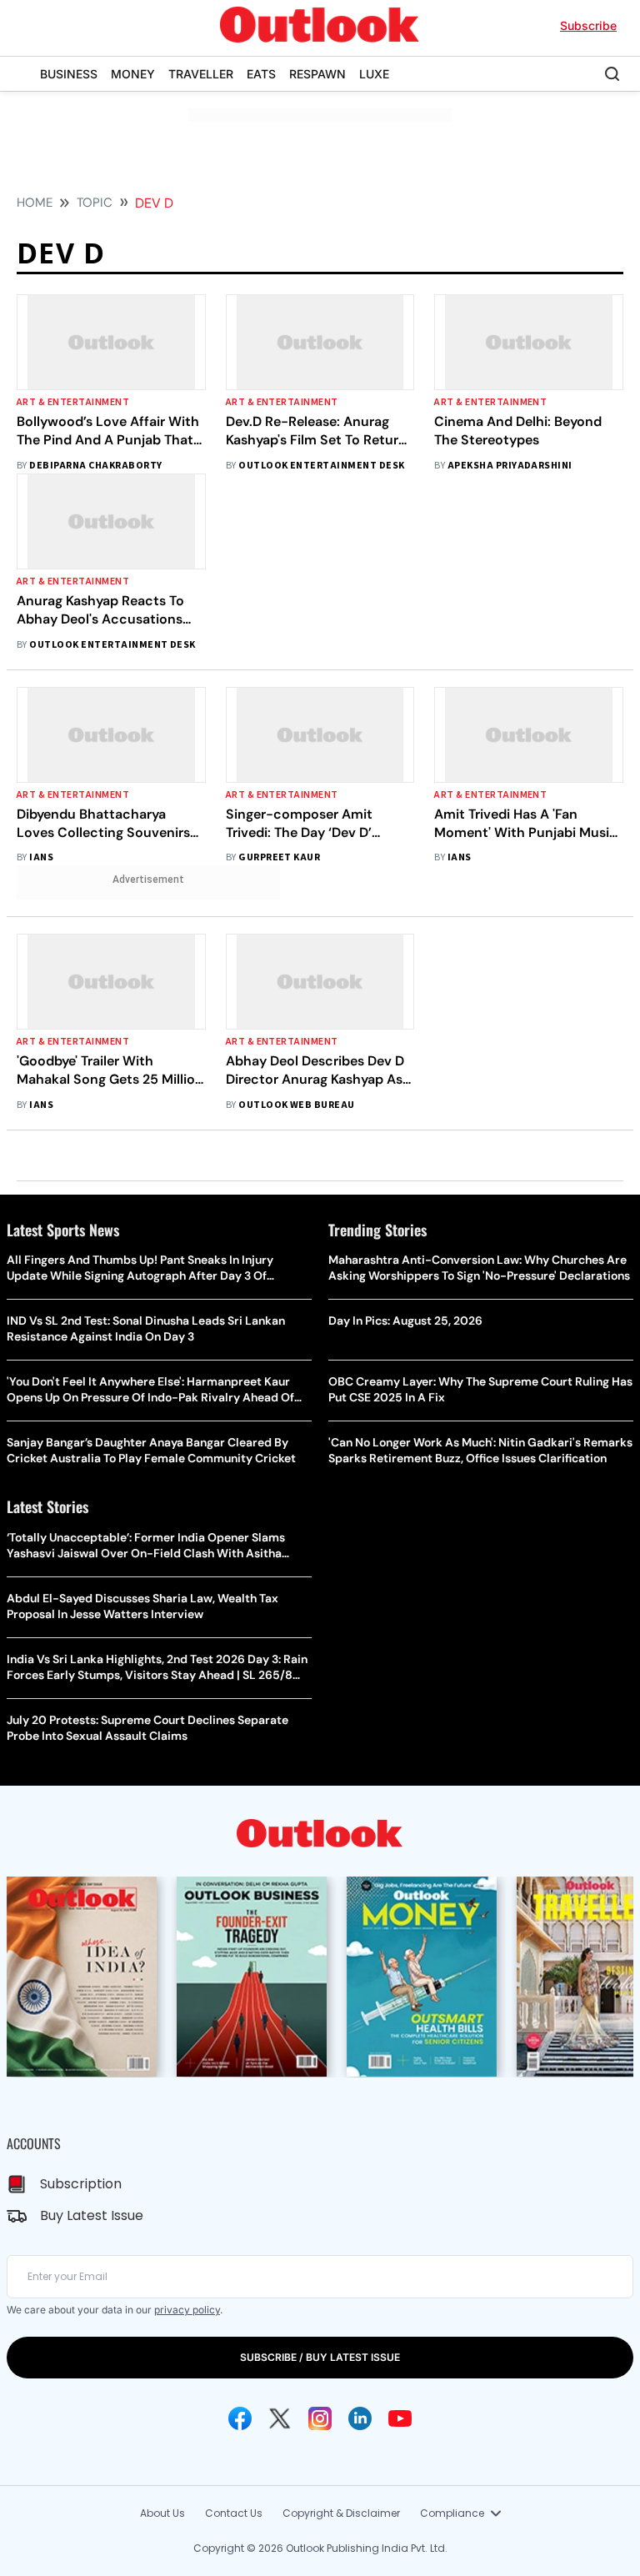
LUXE (374, 74)
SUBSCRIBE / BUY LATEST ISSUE (320, 2357)
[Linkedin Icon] (360, 2418)
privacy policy (187, 2310)
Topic (95, 203)
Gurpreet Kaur (279, 857)
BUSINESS (69, 74)
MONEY (133, 74)
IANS (41, 857)
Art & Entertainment (73, 402)
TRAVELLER (201, 74)
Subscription (81, 2184)
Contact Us (234, 2513)
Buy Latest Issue (92, 2215)
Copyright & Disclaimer (341, 2513)
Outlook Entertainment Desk (321, 466)
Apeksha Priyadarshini (510, 466)
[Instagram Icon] (320, 2418)
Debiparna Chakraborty (95, 466)
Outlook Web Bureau (297, 1105)
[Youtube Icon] (400, 2418)
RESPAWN (317, 74)
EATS (261, 74)
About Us (162, 2513)
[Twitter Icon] (280, 2418)
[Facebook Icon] (240, 2418)
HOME (35, 203)
